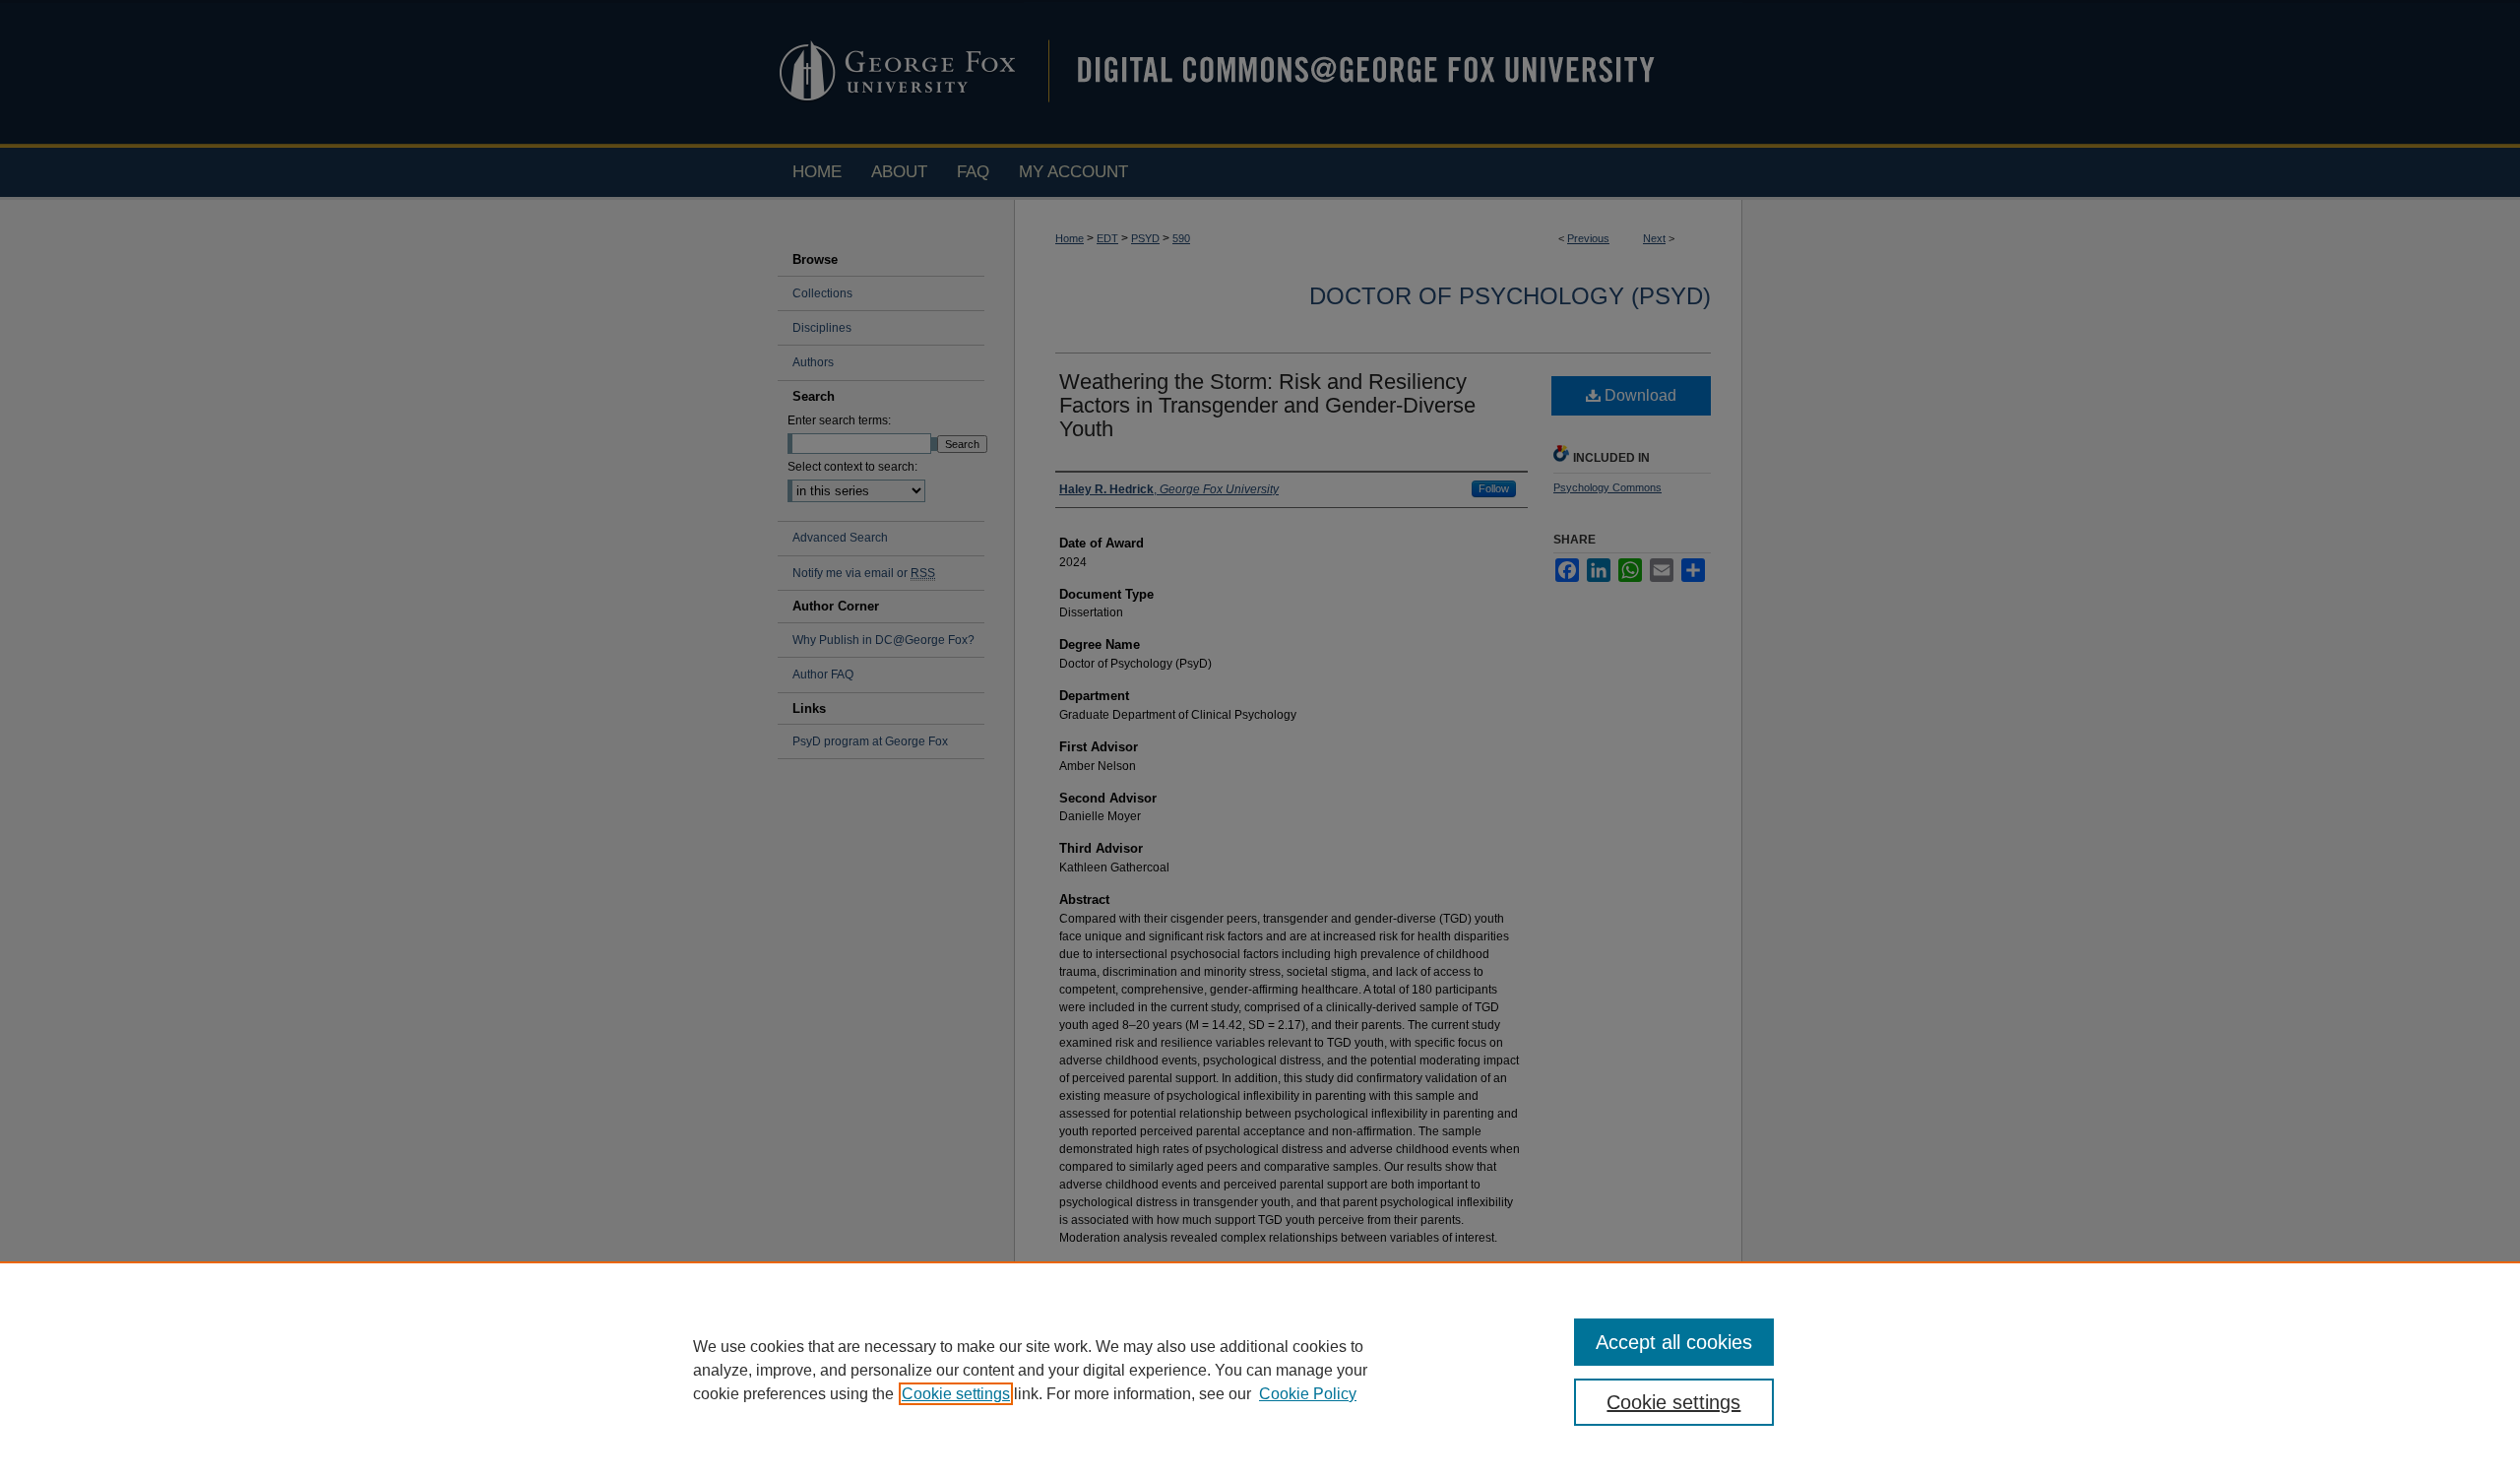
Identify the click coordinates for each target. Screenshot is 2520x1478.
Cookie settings (956, 1394)
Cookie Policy (1308, 1394)
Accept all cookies (1674, 1342)
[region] (1260, 1370)
